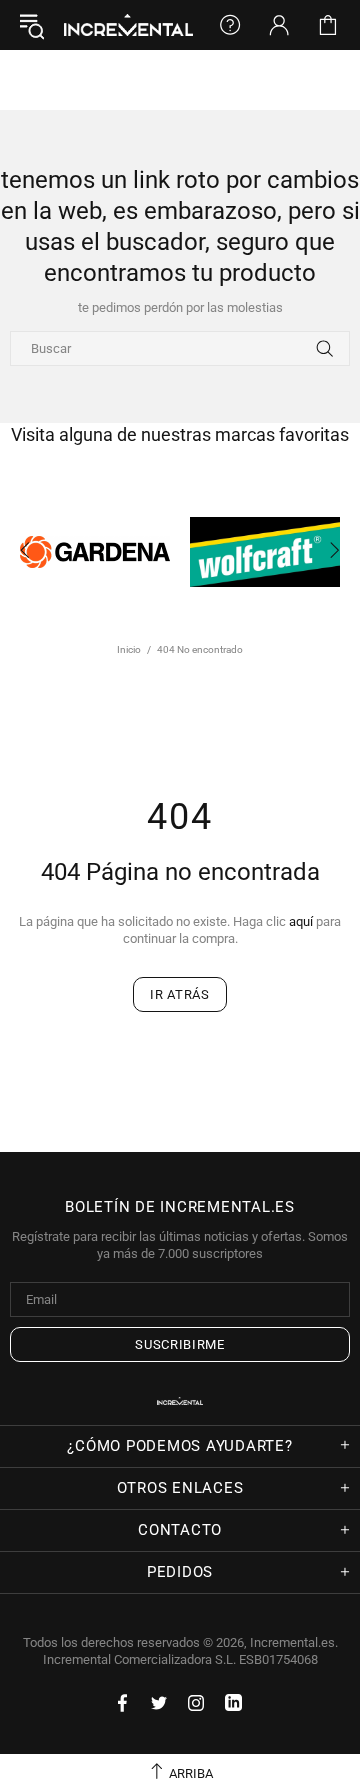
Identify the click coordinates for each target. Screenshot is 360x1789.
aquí (301, 921)
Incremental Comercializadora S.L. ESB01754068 (180, 1659)
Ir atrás (179, 994)
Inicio (129, 649)
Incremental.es (128, 24)
